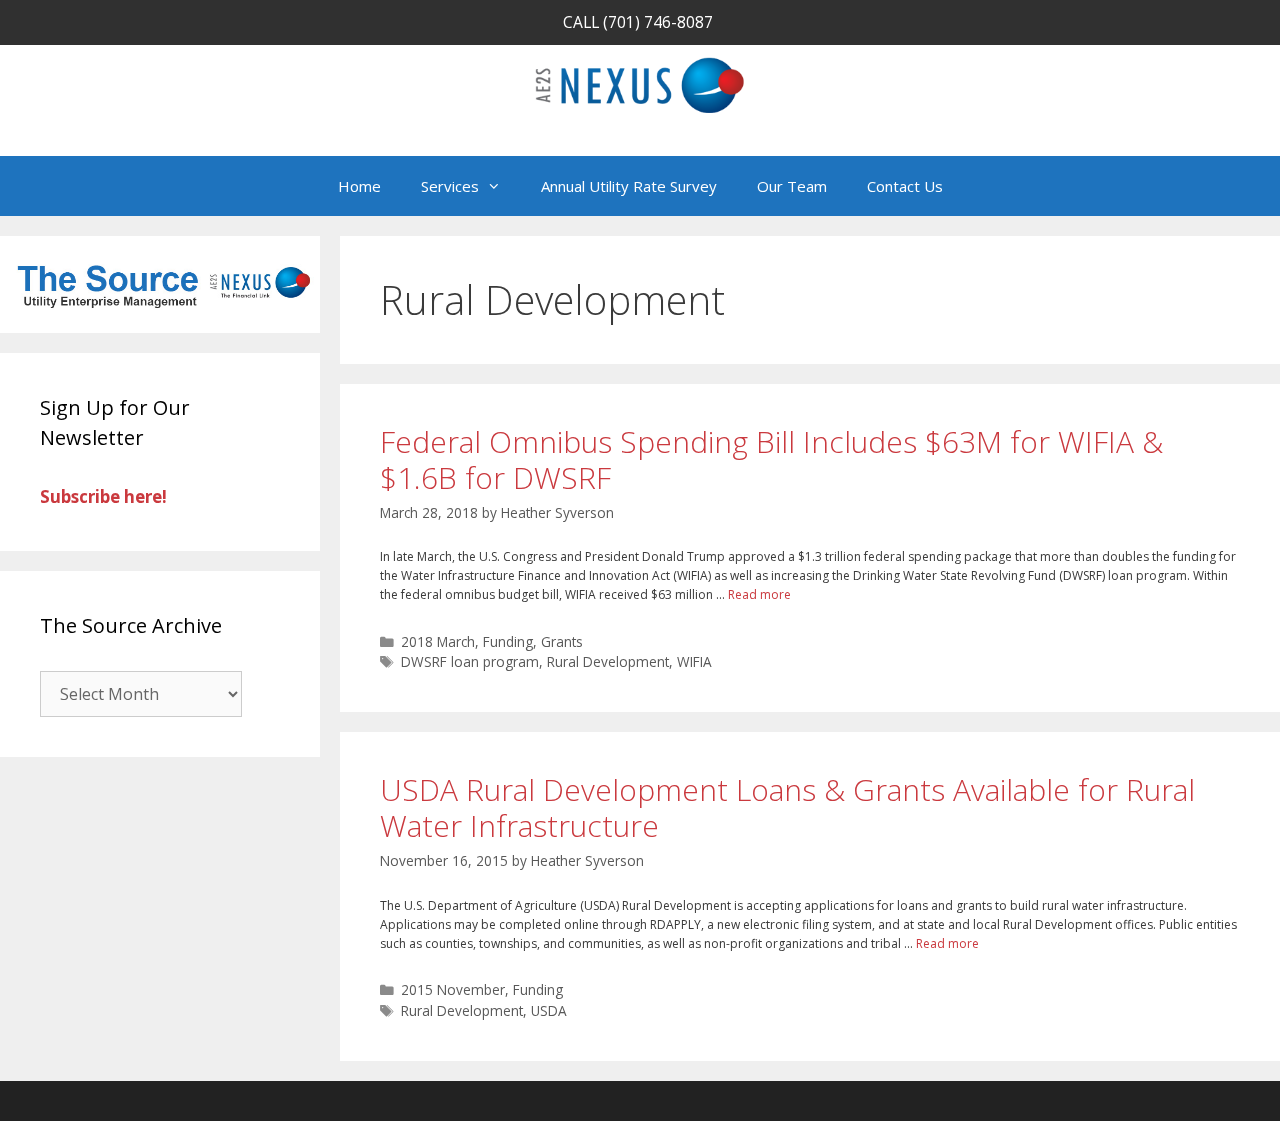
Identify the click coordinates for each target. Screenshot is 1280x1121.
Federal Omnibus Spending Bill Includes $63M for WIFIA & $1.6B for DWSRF (771, 459)
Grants (562, 641)
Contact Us (905, 186)
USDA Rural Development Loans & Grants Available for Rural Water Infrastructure (787, 807)
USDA (549, 1010)
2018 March (438, 641)
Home (359, 186)
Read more (759, 594)
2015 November (453, 989)
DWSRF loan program (470, 661)
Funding (508, 641)
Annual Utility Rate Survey (629, 186)
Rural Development (608, 661)
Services (450, 186)
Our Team (792, 186)
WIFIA (694, 661)
